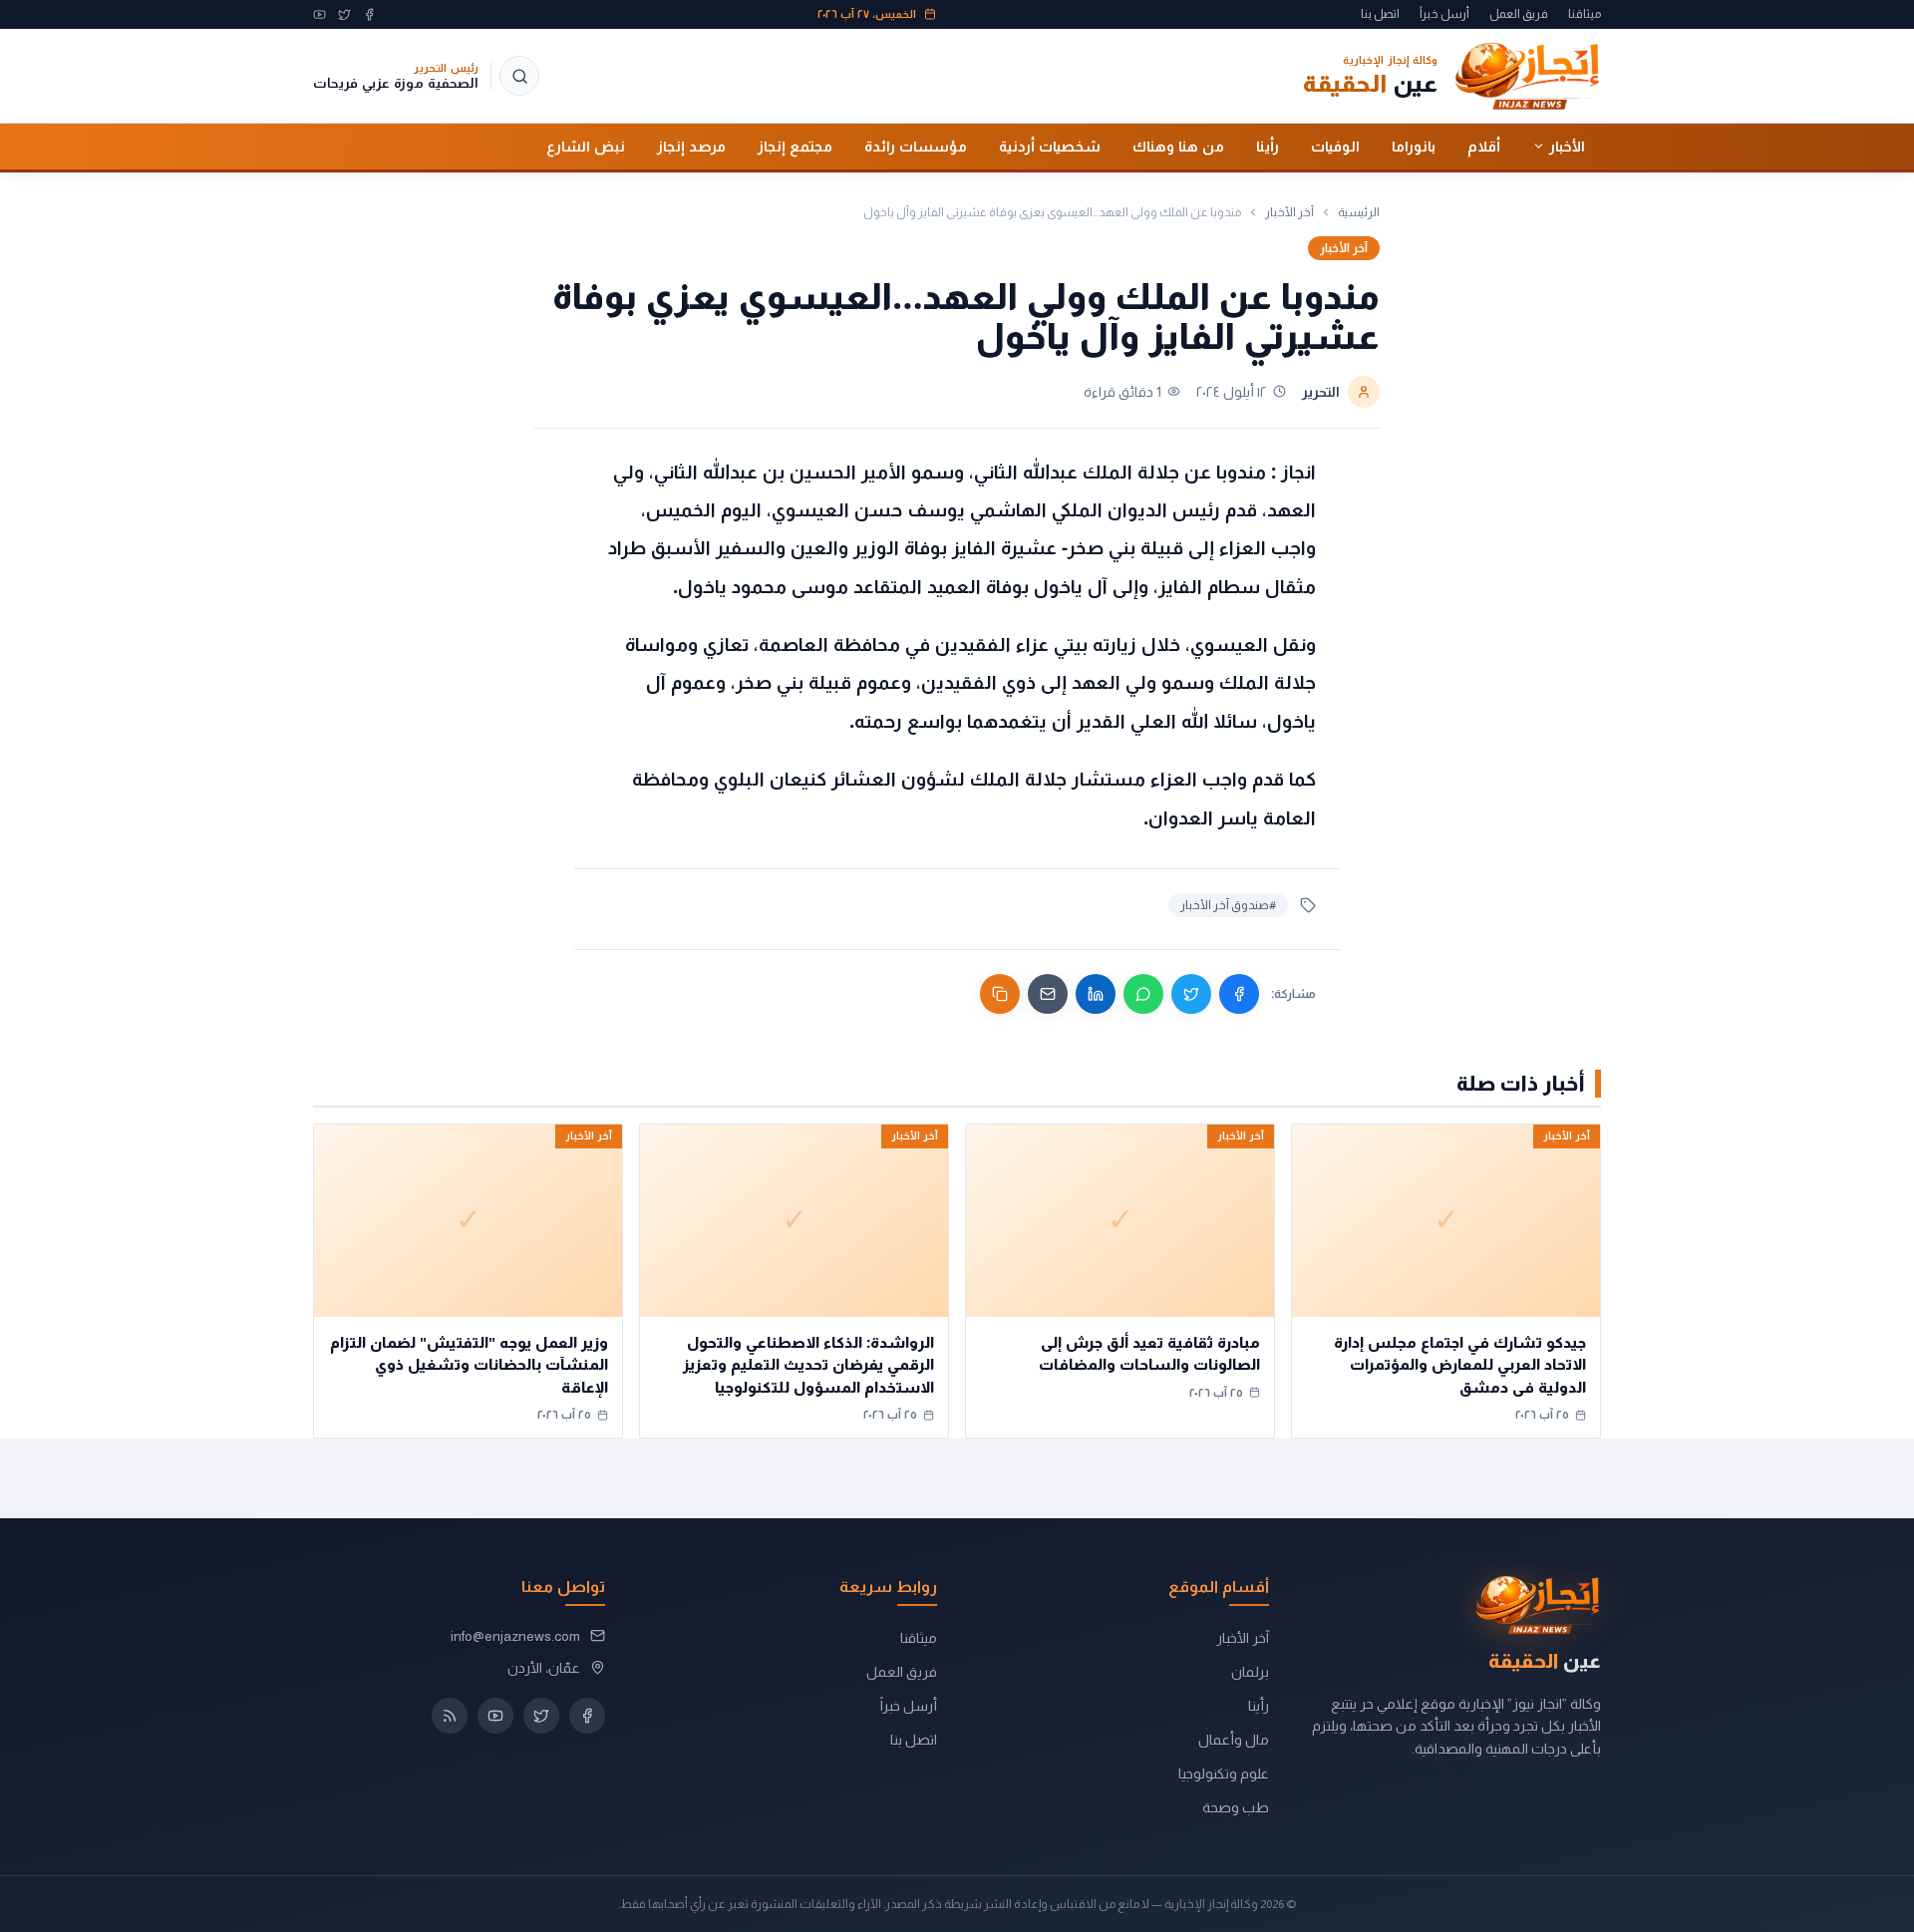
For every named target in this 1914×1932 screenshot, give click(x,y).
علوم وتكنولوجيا (1224, 1773)
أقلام (1484, 146)
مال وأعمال (1234, 1740)
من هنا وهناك (1178, 146)
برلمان (1250, 1672)
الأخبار (1567, 146)
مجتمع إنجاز (795, 146)
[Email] (1048, 994)
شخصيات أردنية (1050, 146)
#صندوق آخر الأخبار (1228, 905)
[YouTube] (319, 14)
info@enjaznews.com (515, 1636)
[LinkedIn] (1096, 994)
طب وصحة (1236, 1807)
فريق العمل (1519, 14)
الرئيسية (1359, 212)
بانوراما (1414, 146)
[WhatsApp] (1143, 994)
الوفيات (1335, 146)
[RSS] (450, 1716)
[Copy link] (1000, 994)
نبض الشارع (586, 146)
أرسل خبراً (1444, 14)
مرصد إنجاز (691, 146)
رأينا (1268, 146)
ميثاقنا (1585, 14)
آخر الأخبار (1289, 212)
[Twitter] (344, 14)
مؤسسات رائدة (916, 146)
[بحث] (519, 76)
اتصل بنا (1380, 14)
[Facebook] (369, 14)
